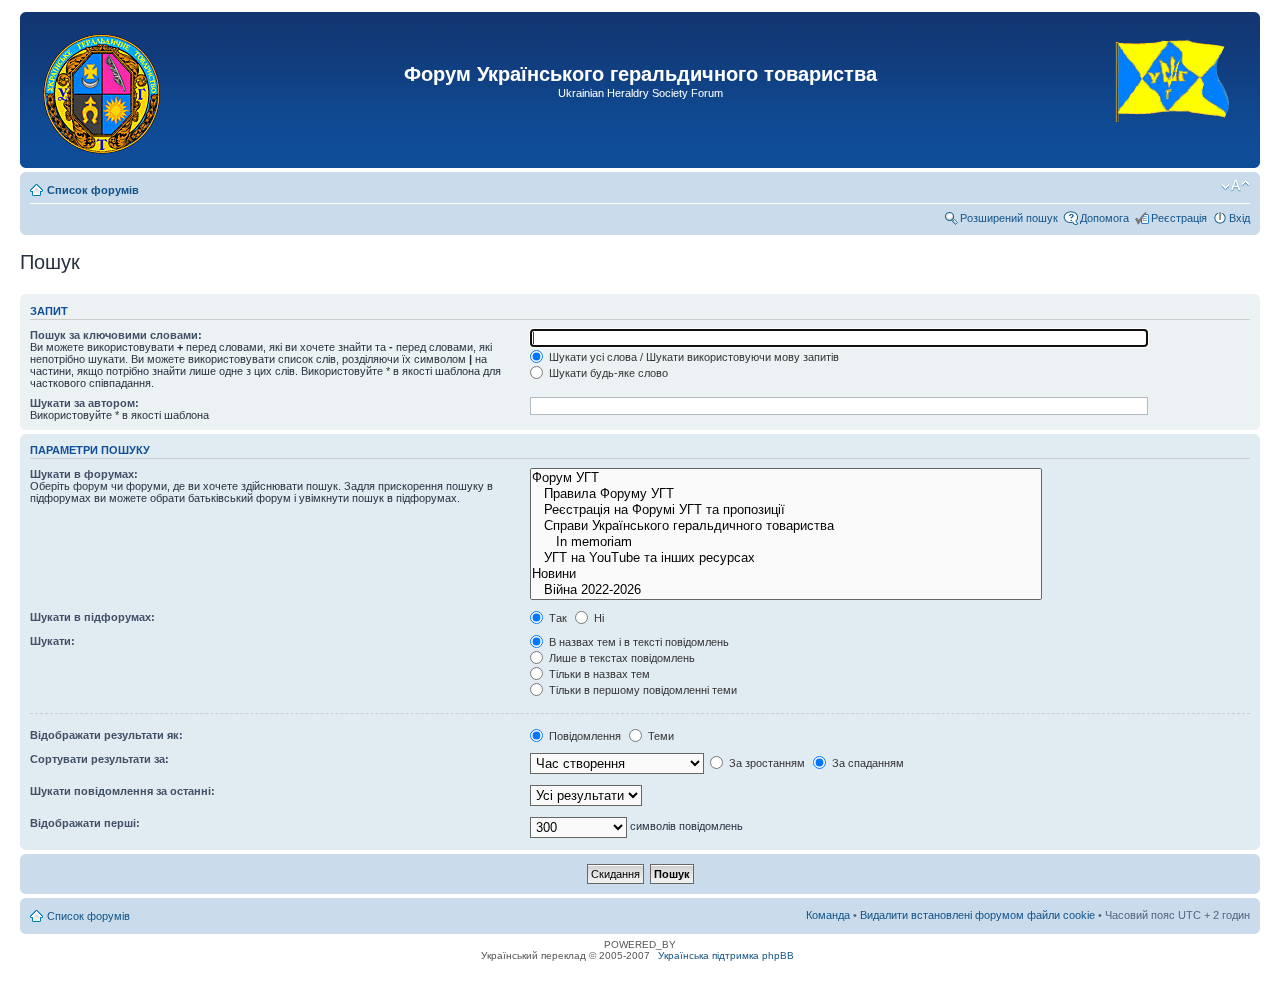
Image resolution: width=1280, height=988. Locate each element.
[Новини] (785, 574)
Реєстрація (1179, 218)
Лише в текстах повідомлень (620, 658)
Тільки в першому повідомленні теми (641, 690)
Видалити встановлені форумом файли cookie (977, 915)
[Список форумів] (103, 90)
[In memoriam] (785, 542)
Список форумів (93, 190)
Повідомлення (583, 736)
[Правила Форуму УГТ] (785, 494)
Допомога (1104, 218)
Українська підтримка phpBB (726, 955)
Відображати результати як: (106, 735)
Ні (597, 618)
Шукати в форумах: (84, 474)
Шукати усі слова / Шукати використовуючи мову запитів (692, 357)
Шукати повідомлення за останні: (122, 791)
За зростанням (765, 763)
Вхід (1239, 218)
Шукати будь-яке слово (607, 373)
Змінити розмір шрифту (1235, 186)
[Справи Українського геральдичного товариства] (785, 526)
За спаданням (866, 763)
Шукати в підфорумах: (92, 617)
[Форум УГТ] (785, 478)
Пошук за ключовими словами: (116, 335)
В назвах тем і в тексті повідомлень (637, 642)
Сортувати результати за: (99, 759)
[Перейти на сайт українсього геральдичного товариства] (1173, 139)
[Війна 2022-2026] (785, 590)
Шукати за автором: (84, 403)
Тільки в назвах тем (598, 674)
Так (556, 618)
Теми (659, 736)
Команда (828, 915)
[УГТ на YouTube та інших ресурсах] (785, 558)
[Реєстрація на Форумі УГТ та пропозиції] (785, 510)
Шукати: (52, 641)
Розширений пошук (1009, 218)
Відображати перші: (85, 823)
